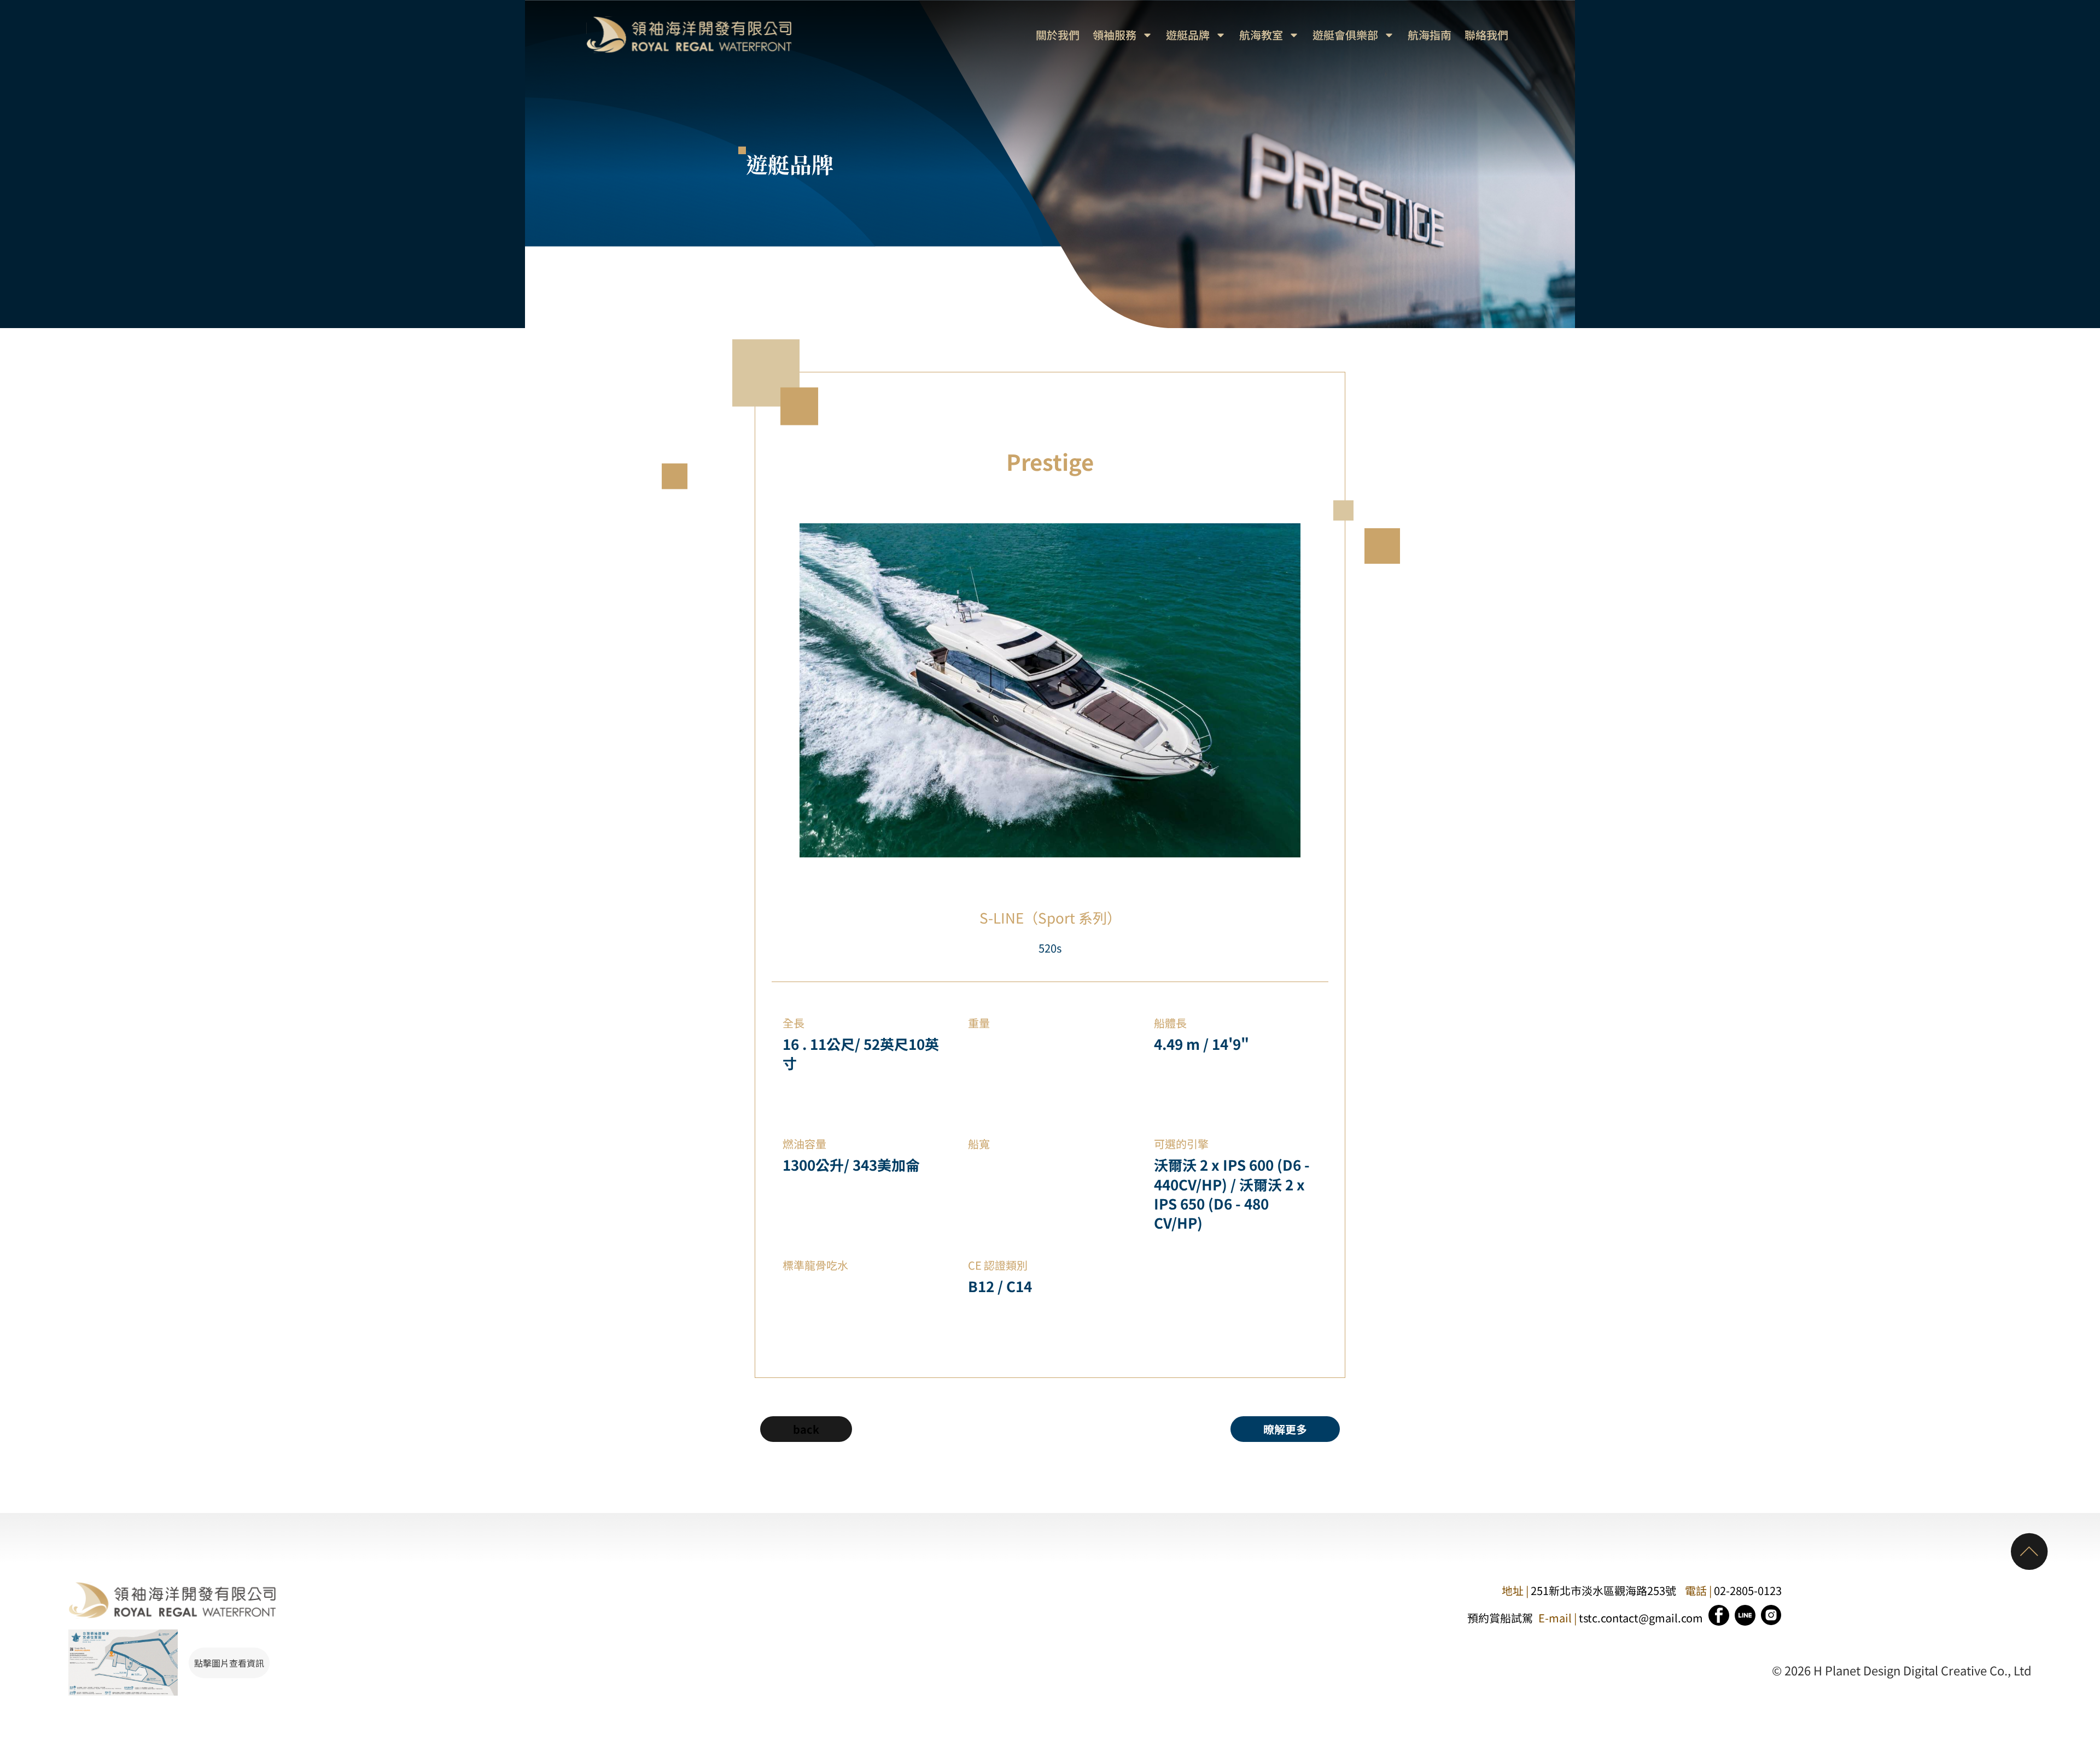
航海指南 (1430, 35)
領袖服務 (1115, 35)
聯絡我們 (1486, 35)
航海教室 (1261, 35)
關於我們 (1058, 35)
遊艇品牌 (1188, 35)
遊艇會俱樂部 (1345, 35)
